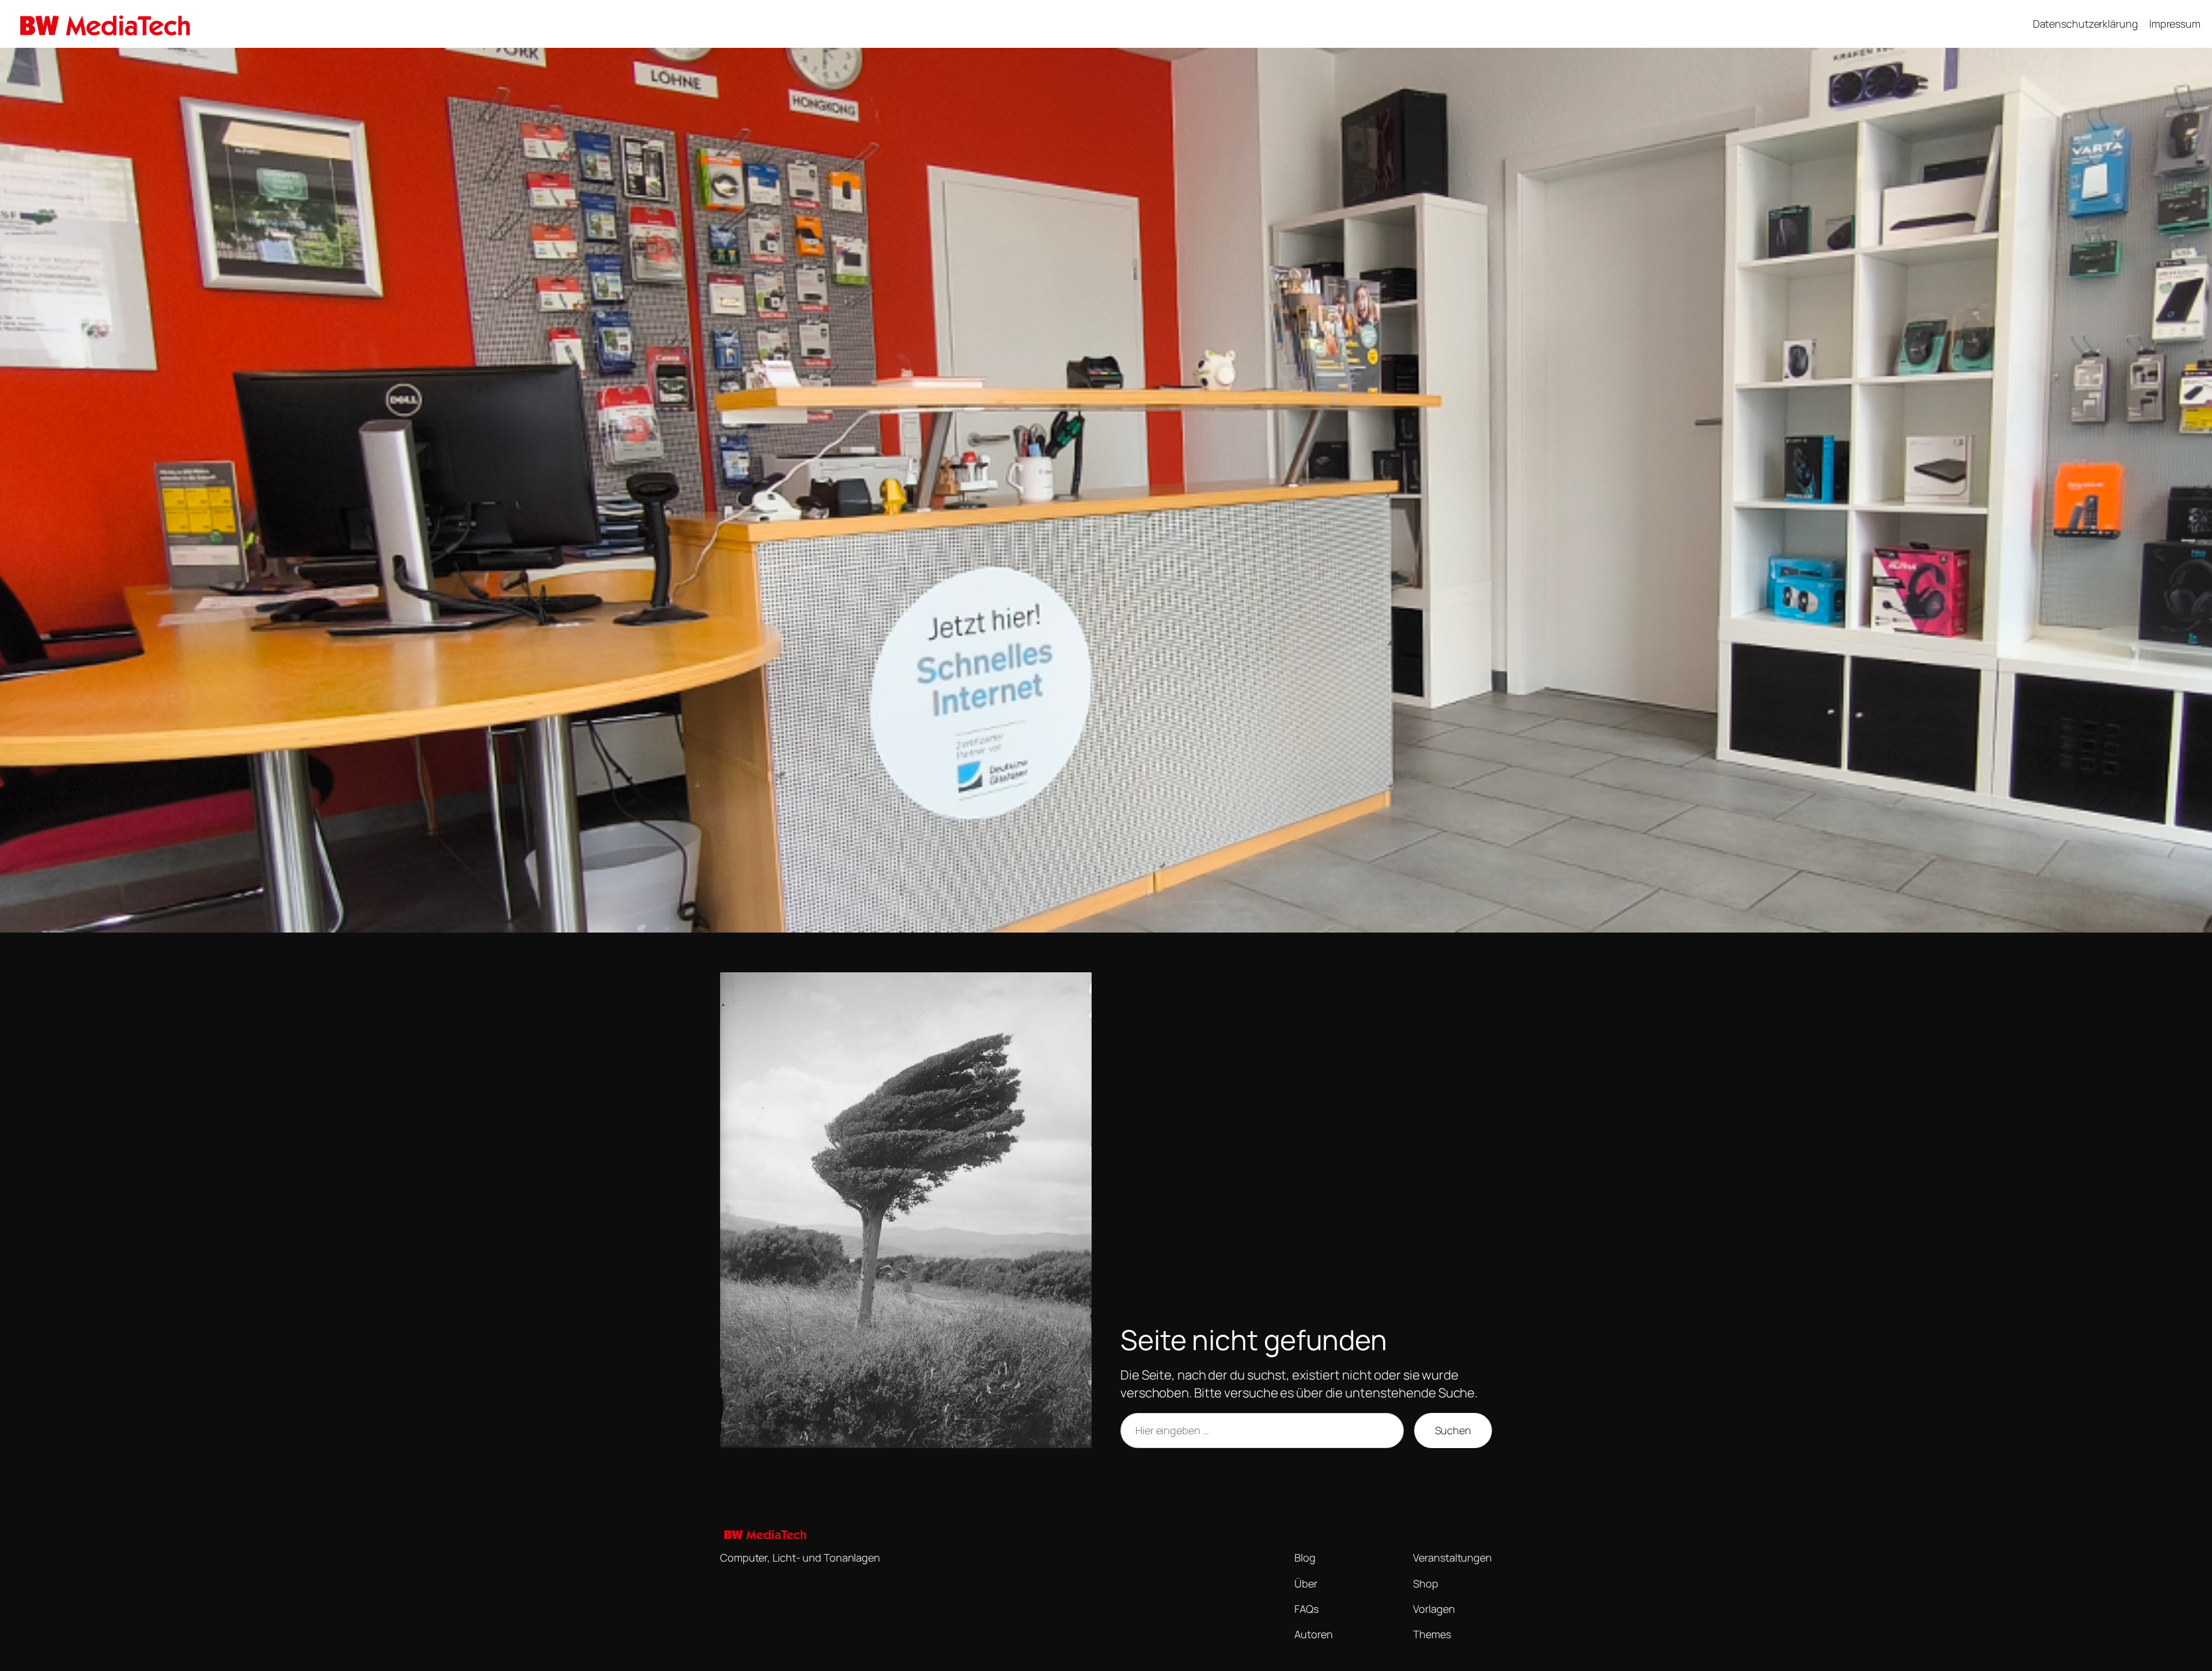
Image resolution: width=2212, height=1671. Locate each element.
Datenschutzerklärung (2086, 24)
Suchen (1453, 1430)
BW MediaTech (247, 24)
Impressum (2175, 24)
